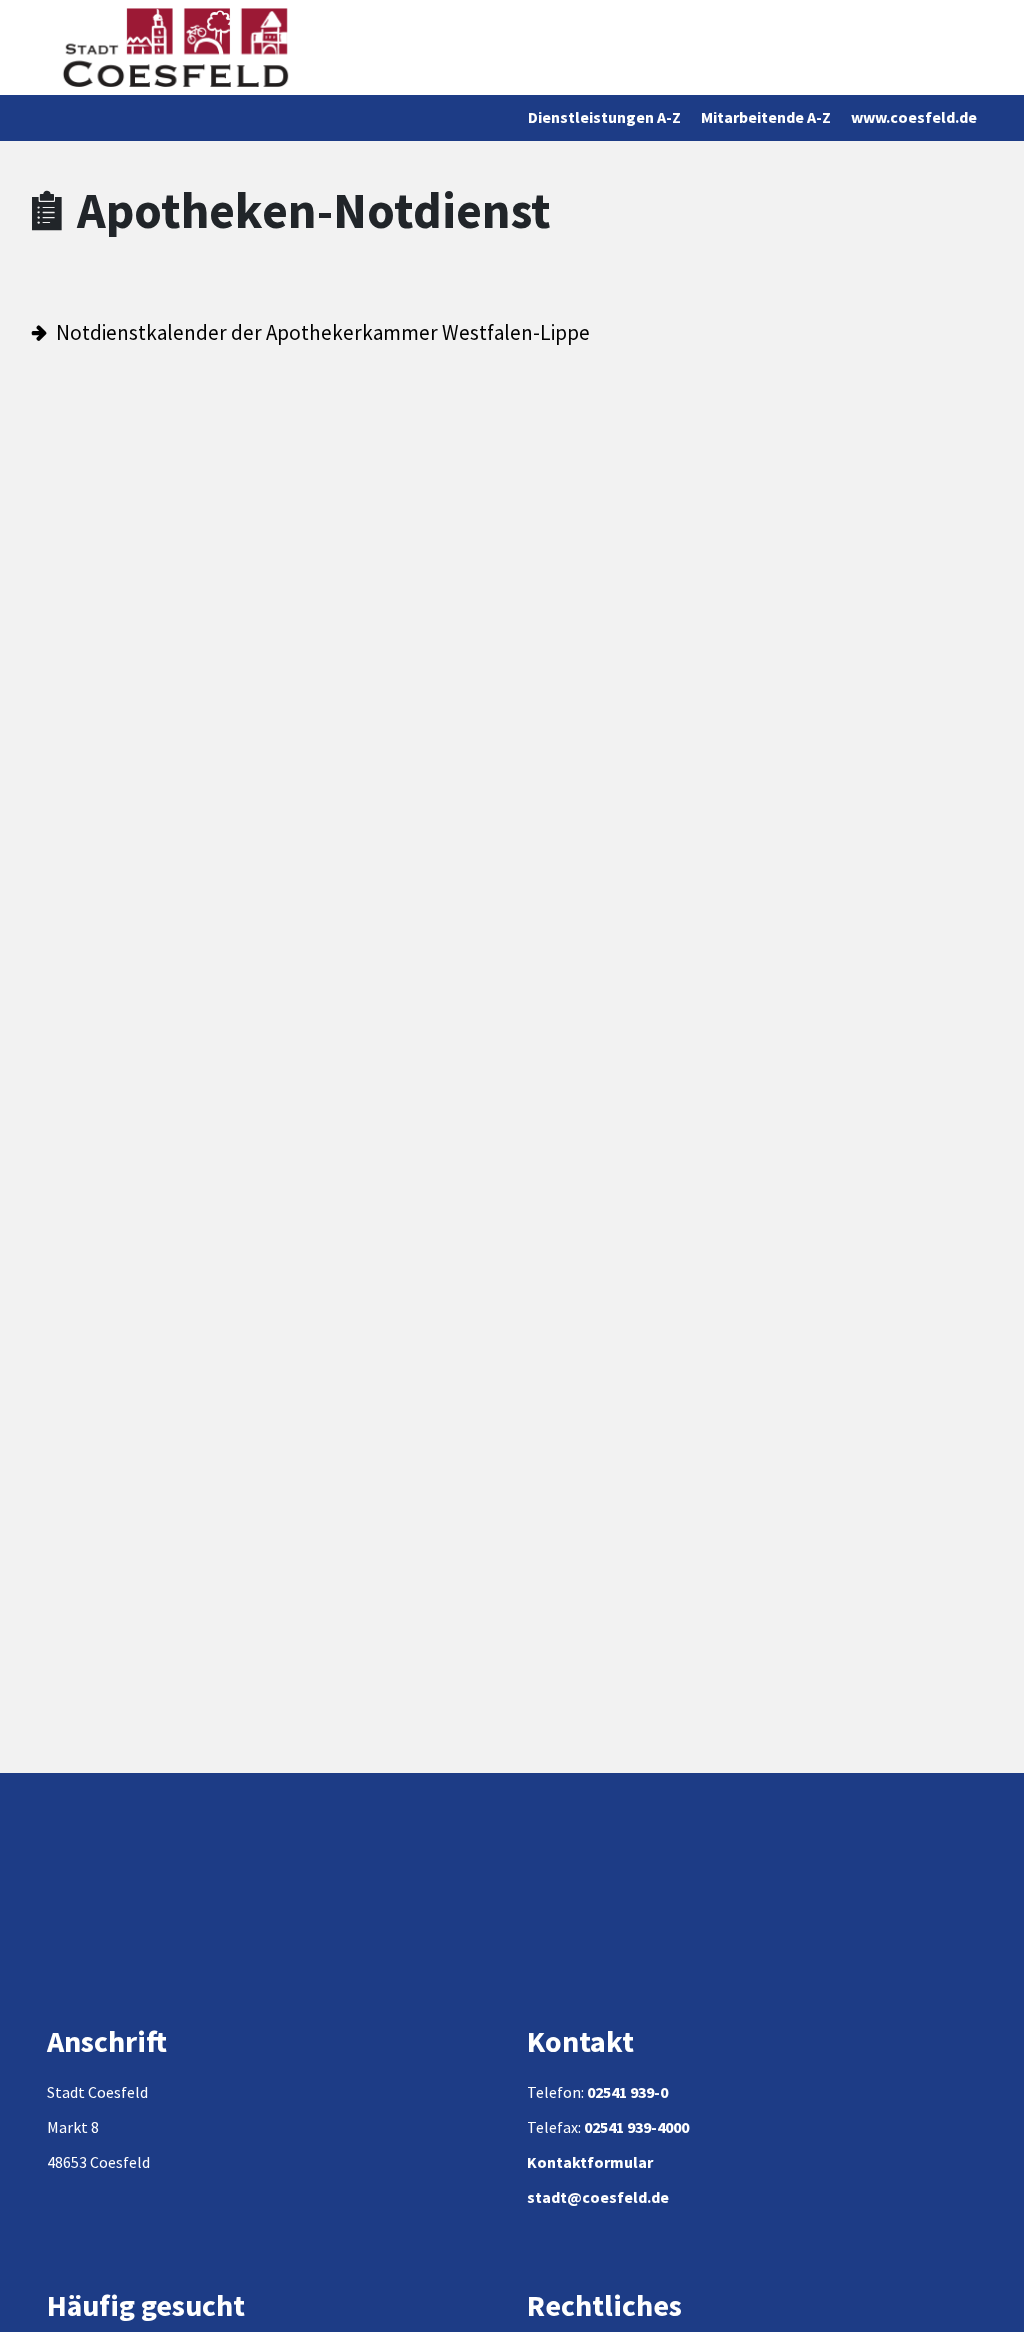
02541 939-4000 (636, 2127)
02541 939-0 (627, 2092)
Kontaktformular (590, 2162)
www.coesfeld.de (914, 117)
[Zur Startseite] (175, 47)
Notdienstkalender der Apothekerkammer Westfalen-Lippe (323, 332)
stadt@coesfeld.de (598, 2197)
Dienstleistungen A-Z (604, 117)
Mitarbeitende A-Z (766, 117)
